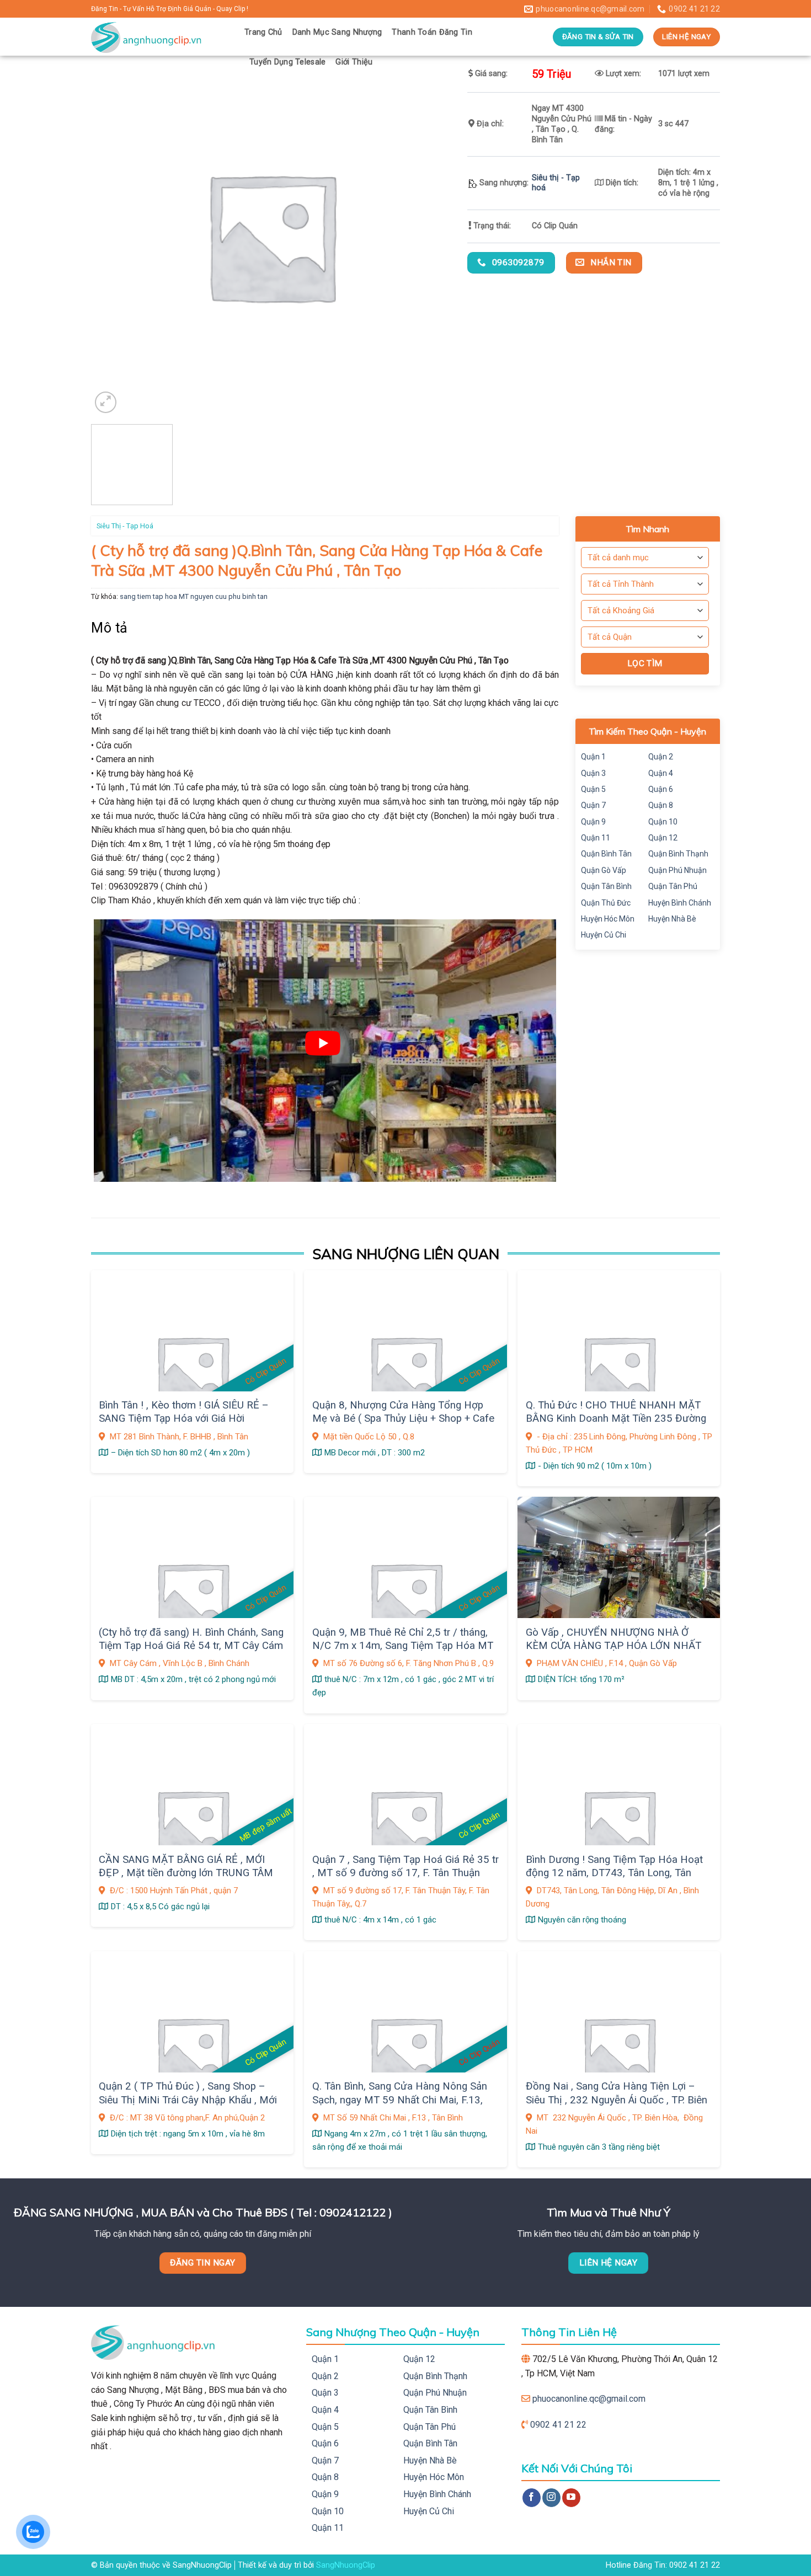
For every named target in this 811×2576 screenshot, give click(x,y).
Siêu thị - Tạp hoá (125, 526)
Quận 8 (661, 805)
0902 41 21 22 (558, 2425)
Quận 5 (593, 789)
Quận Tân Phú (673, 886)
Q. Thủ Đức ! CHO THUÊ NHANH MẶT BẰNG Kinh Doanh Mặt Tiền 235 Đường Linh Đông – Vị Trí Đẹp (616, 1419)
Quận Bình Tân (606, 854)
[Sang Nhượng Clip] (159, 37)
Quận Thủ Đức (606, 903)
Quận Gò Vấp (604, 870)
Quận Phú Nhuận (677, 870)
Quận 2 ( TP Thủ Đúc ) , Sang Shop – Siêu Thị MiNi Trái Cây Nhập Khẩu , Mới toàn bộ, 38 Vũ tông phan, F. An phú (188, 2100)
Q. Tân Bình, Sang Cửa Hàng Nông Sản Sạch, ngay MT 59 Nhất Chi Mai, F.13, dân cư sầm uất (400, 2100)
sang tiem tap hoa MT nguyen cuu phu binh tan (194, 596)
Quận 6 (661, 789)
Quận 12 (663, 838)
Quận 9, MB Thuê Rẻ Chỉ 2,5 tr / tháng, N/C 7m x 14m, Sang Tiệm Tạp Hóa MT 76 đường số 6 (403, 1646)
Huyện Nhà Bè (672, 919)
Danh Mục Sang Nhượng (337, 32)
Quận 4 (661, 773)
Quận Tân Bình (606, 886)
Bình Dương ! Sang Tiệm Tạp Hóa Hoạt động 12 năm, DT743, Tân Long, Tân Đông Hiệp (614, 1873)
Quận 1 (593, 757)
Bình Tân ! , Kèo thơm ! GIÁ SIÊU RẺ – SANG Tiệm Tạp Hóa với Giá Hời (184, 1412)
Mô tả (110, 628)
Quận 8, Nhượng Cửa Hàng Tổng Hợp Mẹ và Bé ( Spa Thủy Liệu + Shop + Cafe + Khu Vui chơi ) (403, 1419)
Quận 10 (663, 822)
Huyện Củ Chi (604, 935)
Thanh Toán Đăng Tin (432, 32)
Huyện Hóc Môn (608, 919)
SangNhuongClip (346, 2565)
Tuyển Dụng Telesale (287, 62)
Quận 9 (593, 822)
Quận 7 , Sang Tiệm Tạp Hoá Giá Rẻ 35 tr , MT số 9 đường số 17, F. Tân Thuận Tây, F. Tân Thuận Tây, (405, 1873)
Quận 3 (593, 773)
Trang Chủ (263, 32)
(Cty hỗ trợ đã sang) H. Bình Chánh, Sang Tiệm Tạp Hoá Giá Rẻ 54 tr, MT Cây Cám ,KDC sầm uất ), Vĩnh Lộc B (191, 1646)
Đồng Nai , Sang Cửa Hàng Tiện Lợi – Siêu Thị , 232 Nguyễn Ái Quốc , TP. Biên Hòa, (617, 2100)
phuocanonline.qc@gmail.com (589, 2399)
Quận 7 (593, 805)
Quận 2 (661, 757)
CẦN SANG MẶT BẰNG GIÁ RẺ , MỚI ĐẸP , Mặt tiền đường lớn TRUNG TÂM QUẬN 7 (186, 1873)
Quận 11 (596, 838)
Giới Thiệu (354, 62)
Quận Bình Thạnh (678, 854)
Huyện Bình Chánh (680, 903)
